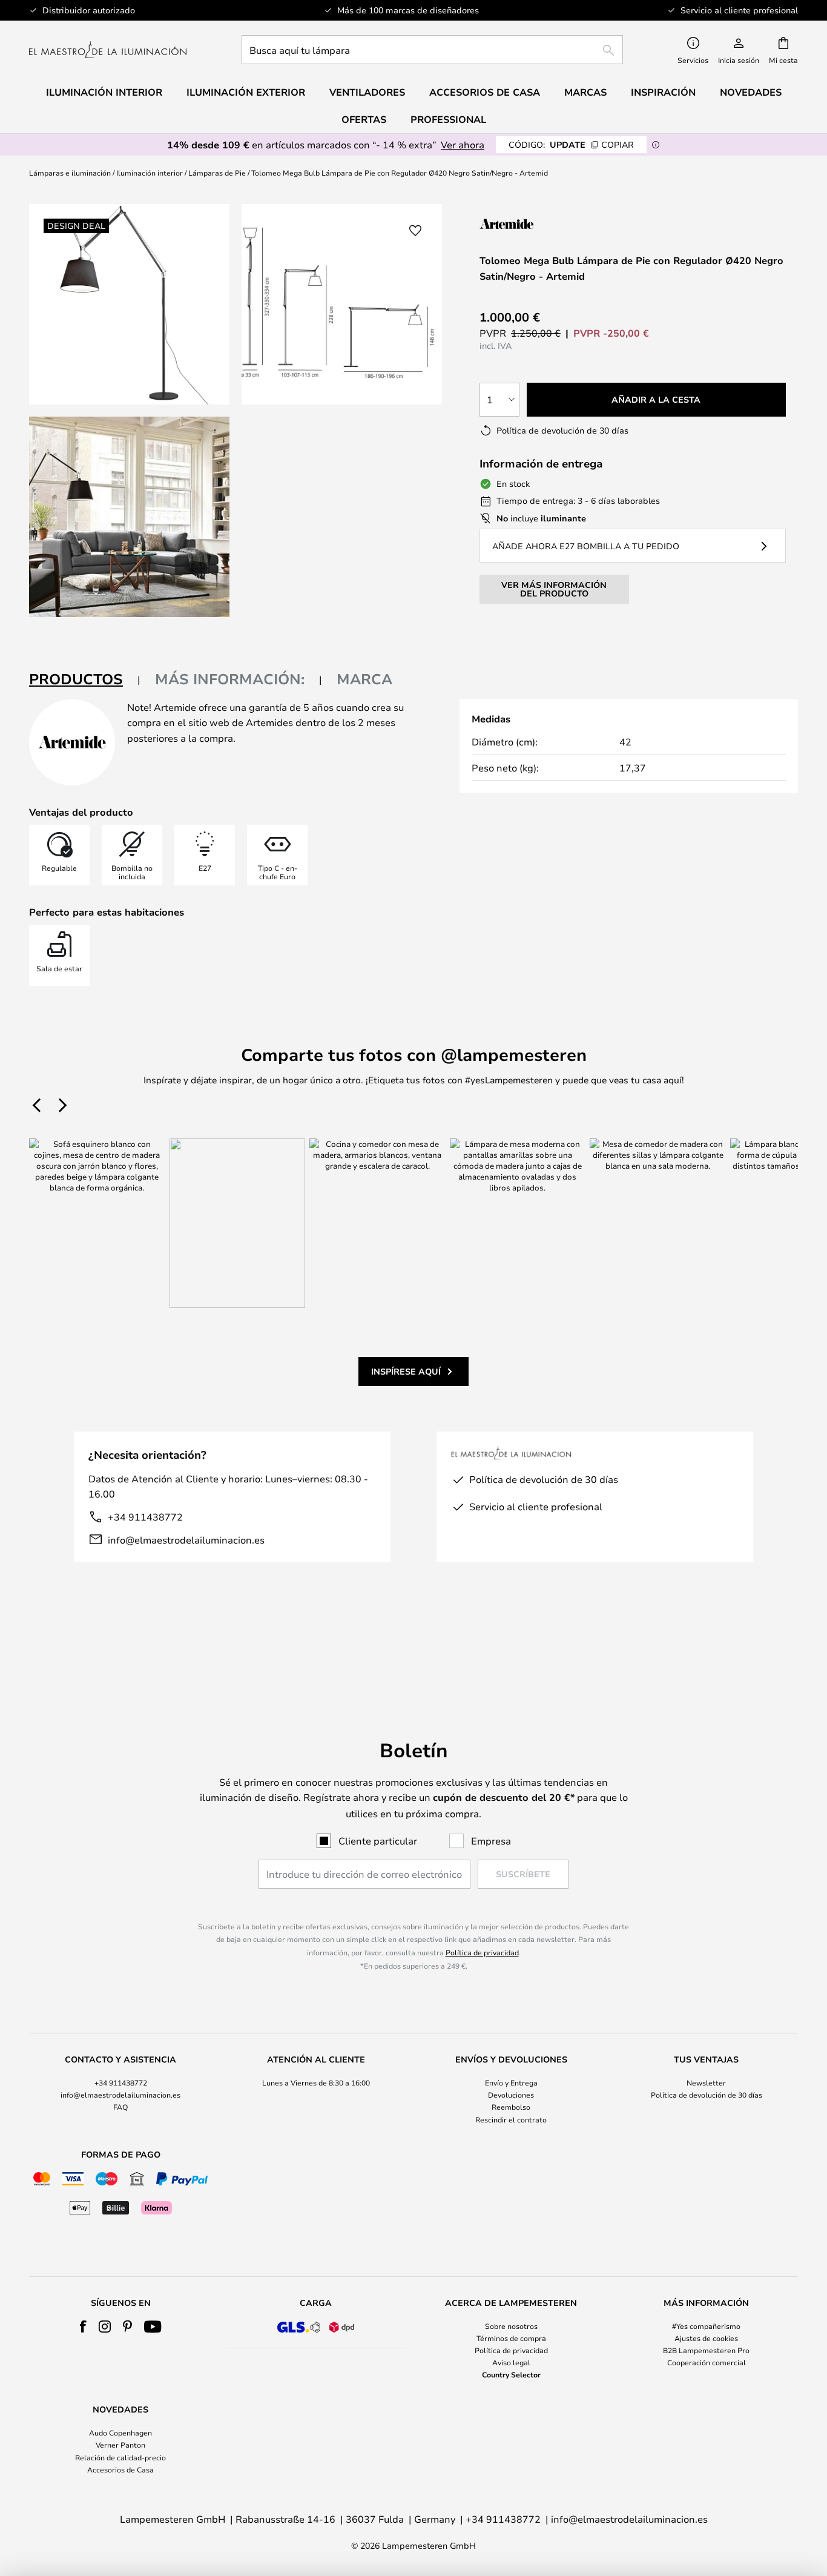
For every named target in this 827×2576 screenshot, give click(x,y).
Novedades (751, 92)
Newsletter (706, 2082)
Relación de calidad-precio (120, 2457)
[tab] (85, 680)
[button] (129, 517)
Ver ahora (463, 144)
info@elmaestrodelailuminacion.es (186, 1540)
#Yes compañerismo (706, 2326)
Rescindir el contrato (511, 2119)
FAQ (120, 2107)
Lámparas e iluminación (70, 173)
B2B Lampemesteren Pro (706, 2350)
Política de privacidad (482, 1952)
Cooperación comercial (707, 2362)
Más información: (230, 679)
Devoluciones (511, 2095)
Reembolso (511, 2107)
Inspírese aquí (406, 1371)
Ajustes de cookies (706, 2338)
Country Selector (511, 2374)
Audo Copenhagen (120, 2432)
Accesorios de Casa (120, 2469)
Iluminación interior (150, 173)
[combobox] (432, 50)
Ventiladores (367, 92)
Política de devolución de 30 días (707, 2095)
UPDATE (571, 144)
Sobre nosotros (511, 2326)
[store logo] (108, 50)
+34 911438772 (145, 1517)
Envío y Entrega (511, 2082)
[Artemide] (540, 224)
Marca (364, 679)
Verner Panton (120, 2445)
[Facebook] (83, 2327)
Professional (448, 119)
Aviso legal (511, 2362)
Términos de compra (511, 2338)
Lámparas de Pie (217, 173)
